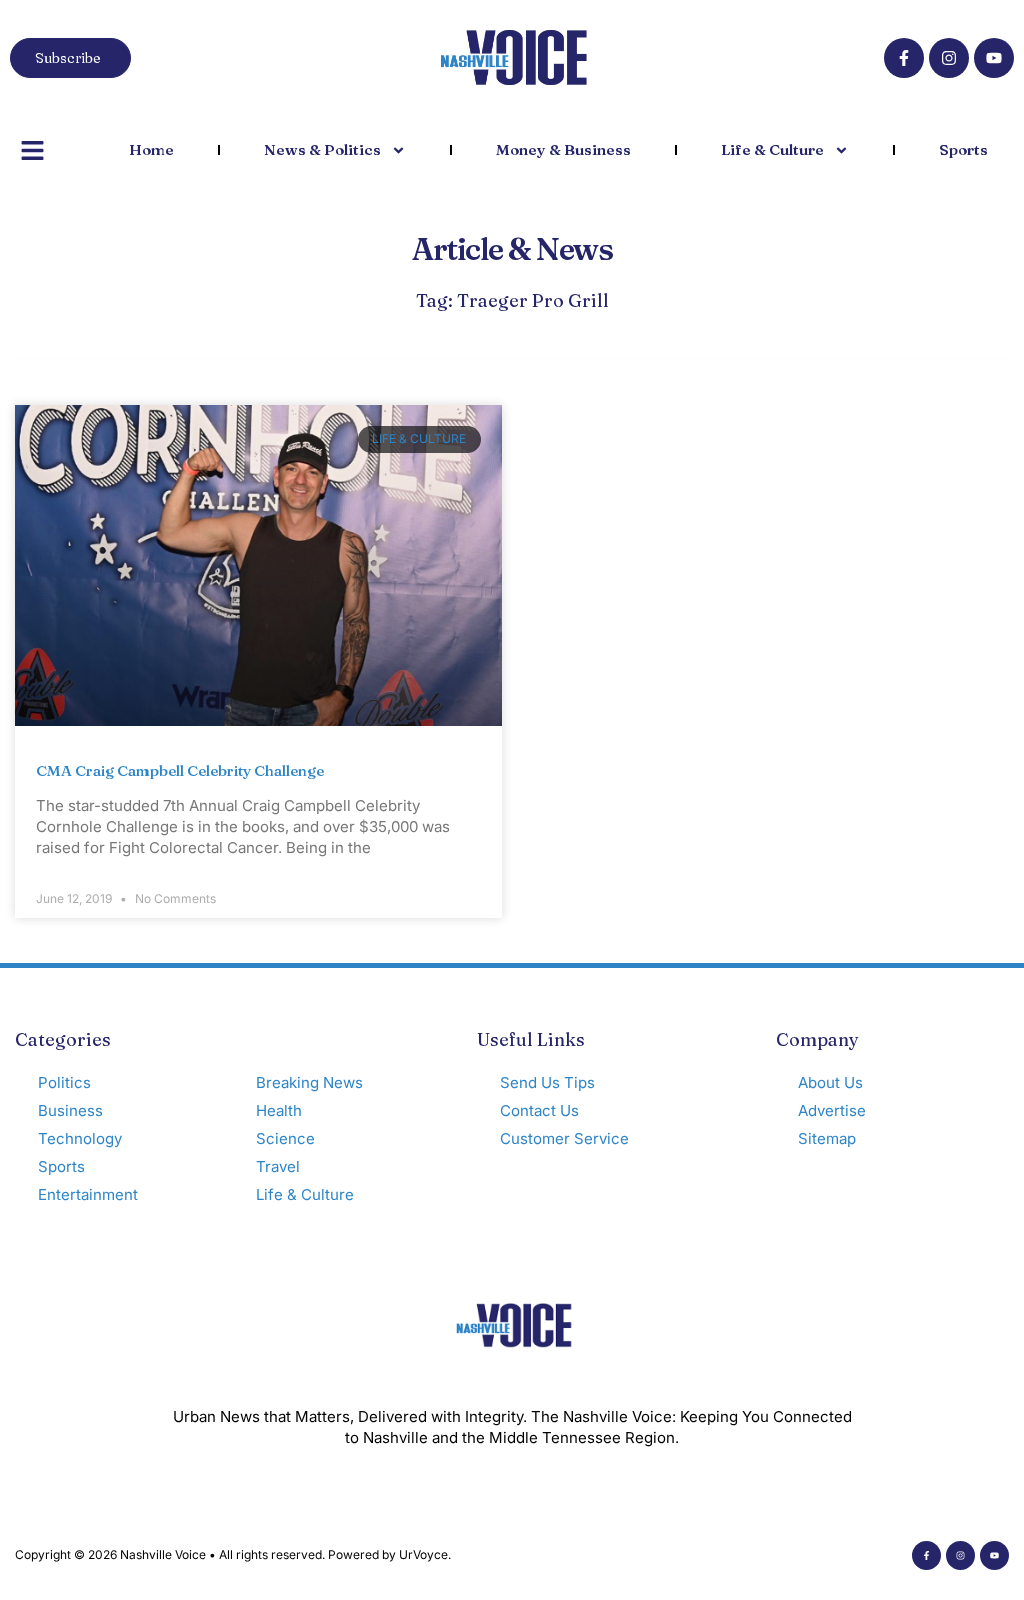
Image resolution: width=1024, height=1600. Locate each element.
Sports (963, 149)
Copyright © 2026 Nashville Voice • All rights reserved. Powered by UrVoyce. (233, 1554)
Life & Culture (772, 149)
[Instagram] (949, 58)
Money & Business (563, 149)
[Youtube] (994, 58)
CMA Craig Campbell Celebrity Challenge (180, 770)
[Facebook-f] (904, 58)
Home (151, 149)
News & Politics (322, 149)
